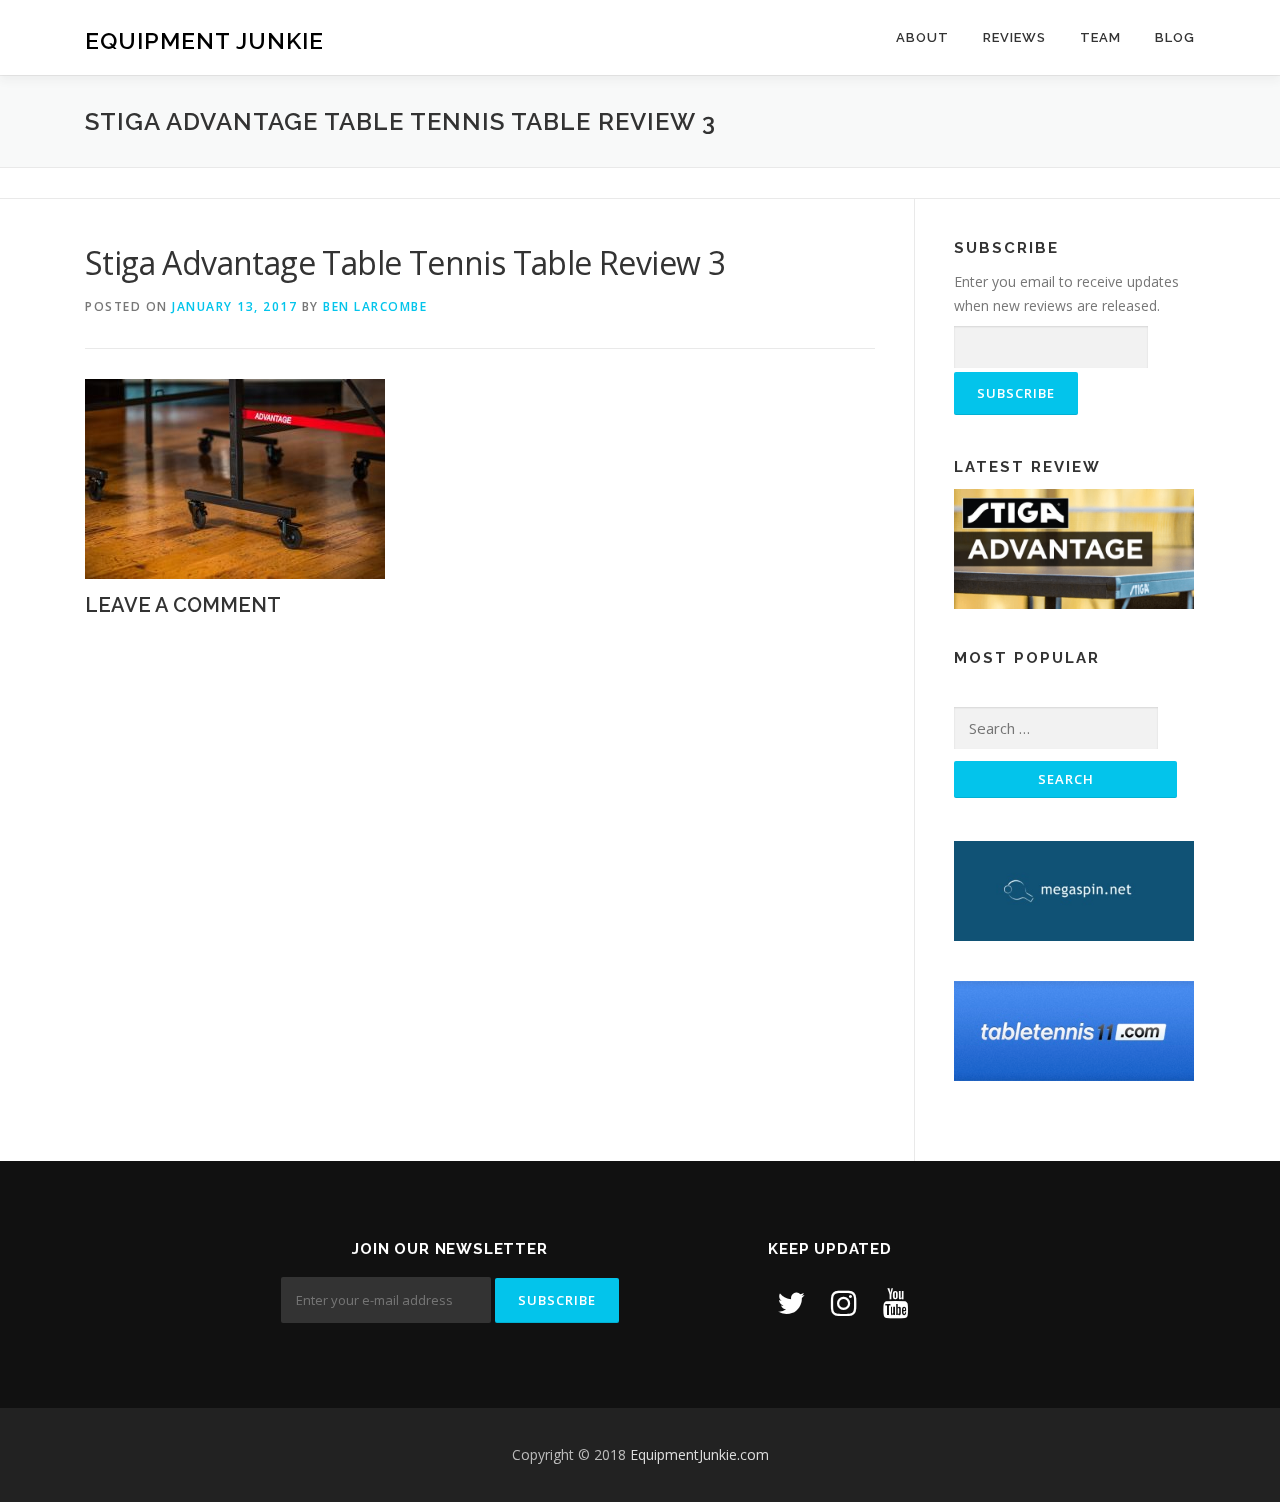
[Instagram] (844, 1302)
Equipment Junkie (204, 40)
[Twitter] (791, 1302)
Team (1100, 37)
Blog (1175, 37)
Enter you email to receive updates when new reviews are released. (1066, 293)
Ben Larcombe (375, 306)
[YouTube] (896, 1302)
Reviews (1014, 37)
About (922, 37)
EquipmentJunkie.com (699, 1454)
